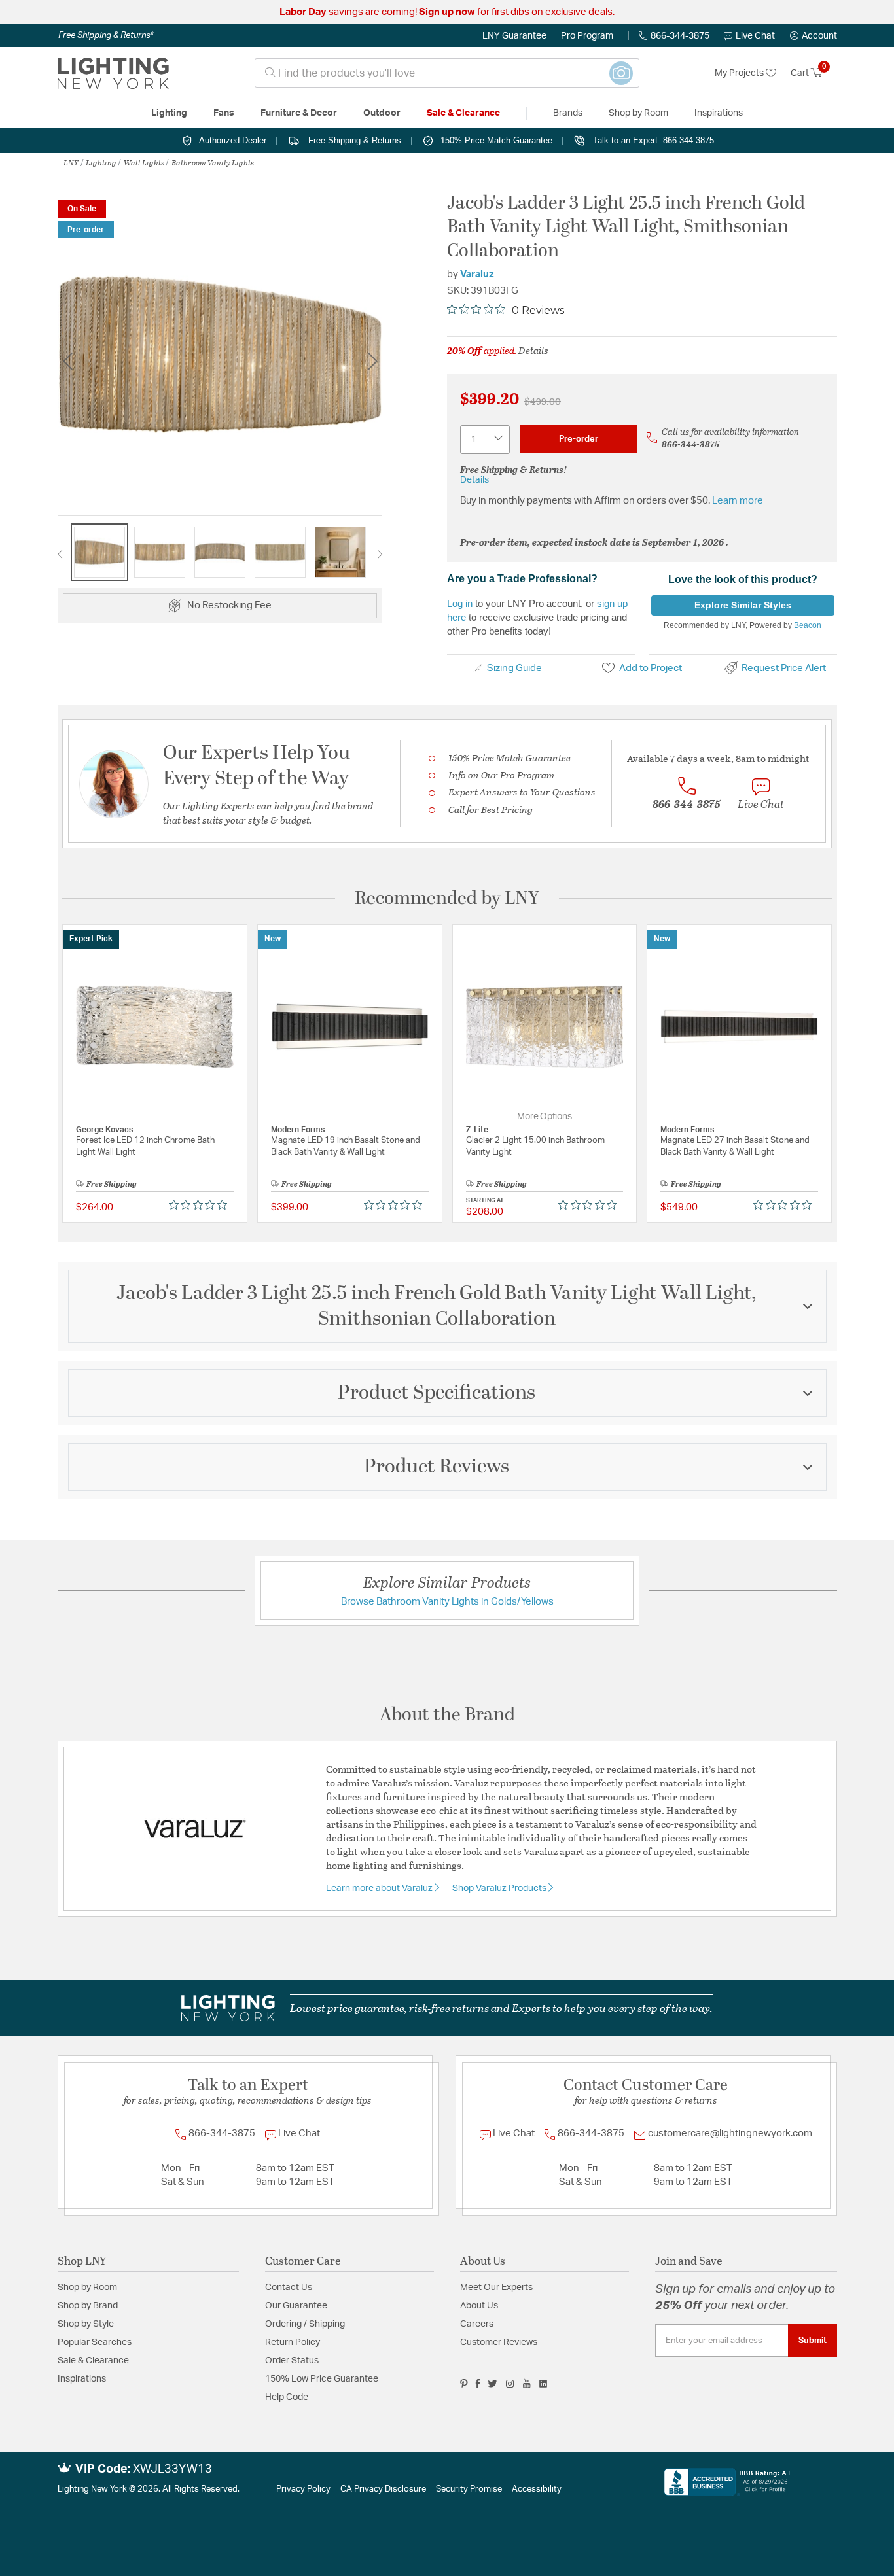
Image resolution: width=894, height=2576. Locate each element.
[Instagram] (510, 2384)
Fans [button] (224, 113)
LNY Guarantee (514, 36)
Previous (67, 361)
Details (533, 350)
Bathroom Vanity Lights (213, 162)
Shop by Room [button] (638, 113)
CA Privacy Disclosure (383, 2489)
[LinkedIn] (544, 2384)
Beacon (808, 625)
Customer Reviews (499, 2342)
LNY (71, 162)
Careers (477, 2324)
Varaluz (477, 274)
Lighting (101, 162)
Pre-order (579, 439)
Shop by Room (87, 2288)
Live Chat (755, 36)
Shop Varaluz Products (500, 1888)
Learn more (738, 501)
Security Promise (469, 2489)
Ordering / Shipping (305, 2324)
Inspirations (82, 2379)
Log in (460, 603)
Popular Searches (95, 2342)
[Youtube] (527, 2384)
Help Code (287, 2397)
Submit (813, 2341)
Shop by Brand (88, 2306)
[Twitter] (492, 2384)
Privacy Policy (303, 2489)
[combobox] (447, 73)
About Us (479, 2306)
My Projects (740, 73)
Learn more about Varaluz (380, 1888)
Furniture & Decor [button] (299, 113)
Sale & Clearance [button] (463, 113)
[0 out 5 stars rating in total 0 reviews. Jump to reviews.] (201, 1204)
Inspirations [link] (719, 113)
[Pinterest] (464, 2384)
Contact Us (289, 2288)
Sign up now (447, 12)
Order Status (292, 2361)
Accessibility (537, 2489)
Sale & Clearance (93, 2361)
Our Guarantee (296, 2306)
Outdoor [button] (382, 113)
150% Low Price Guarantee (322, 2379)
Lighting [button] (169, 113)
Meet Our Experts (496, 2288)
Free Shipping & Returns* (106, 35)
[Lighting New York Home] (113, 73)
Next (372, 361)
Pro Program (587, 36)
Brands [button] (568, 113)
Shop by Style (86, 2324)
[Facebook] (478, 2384)
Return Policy (293, 2342)
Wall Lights (144, 162)
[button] (814, 36)
